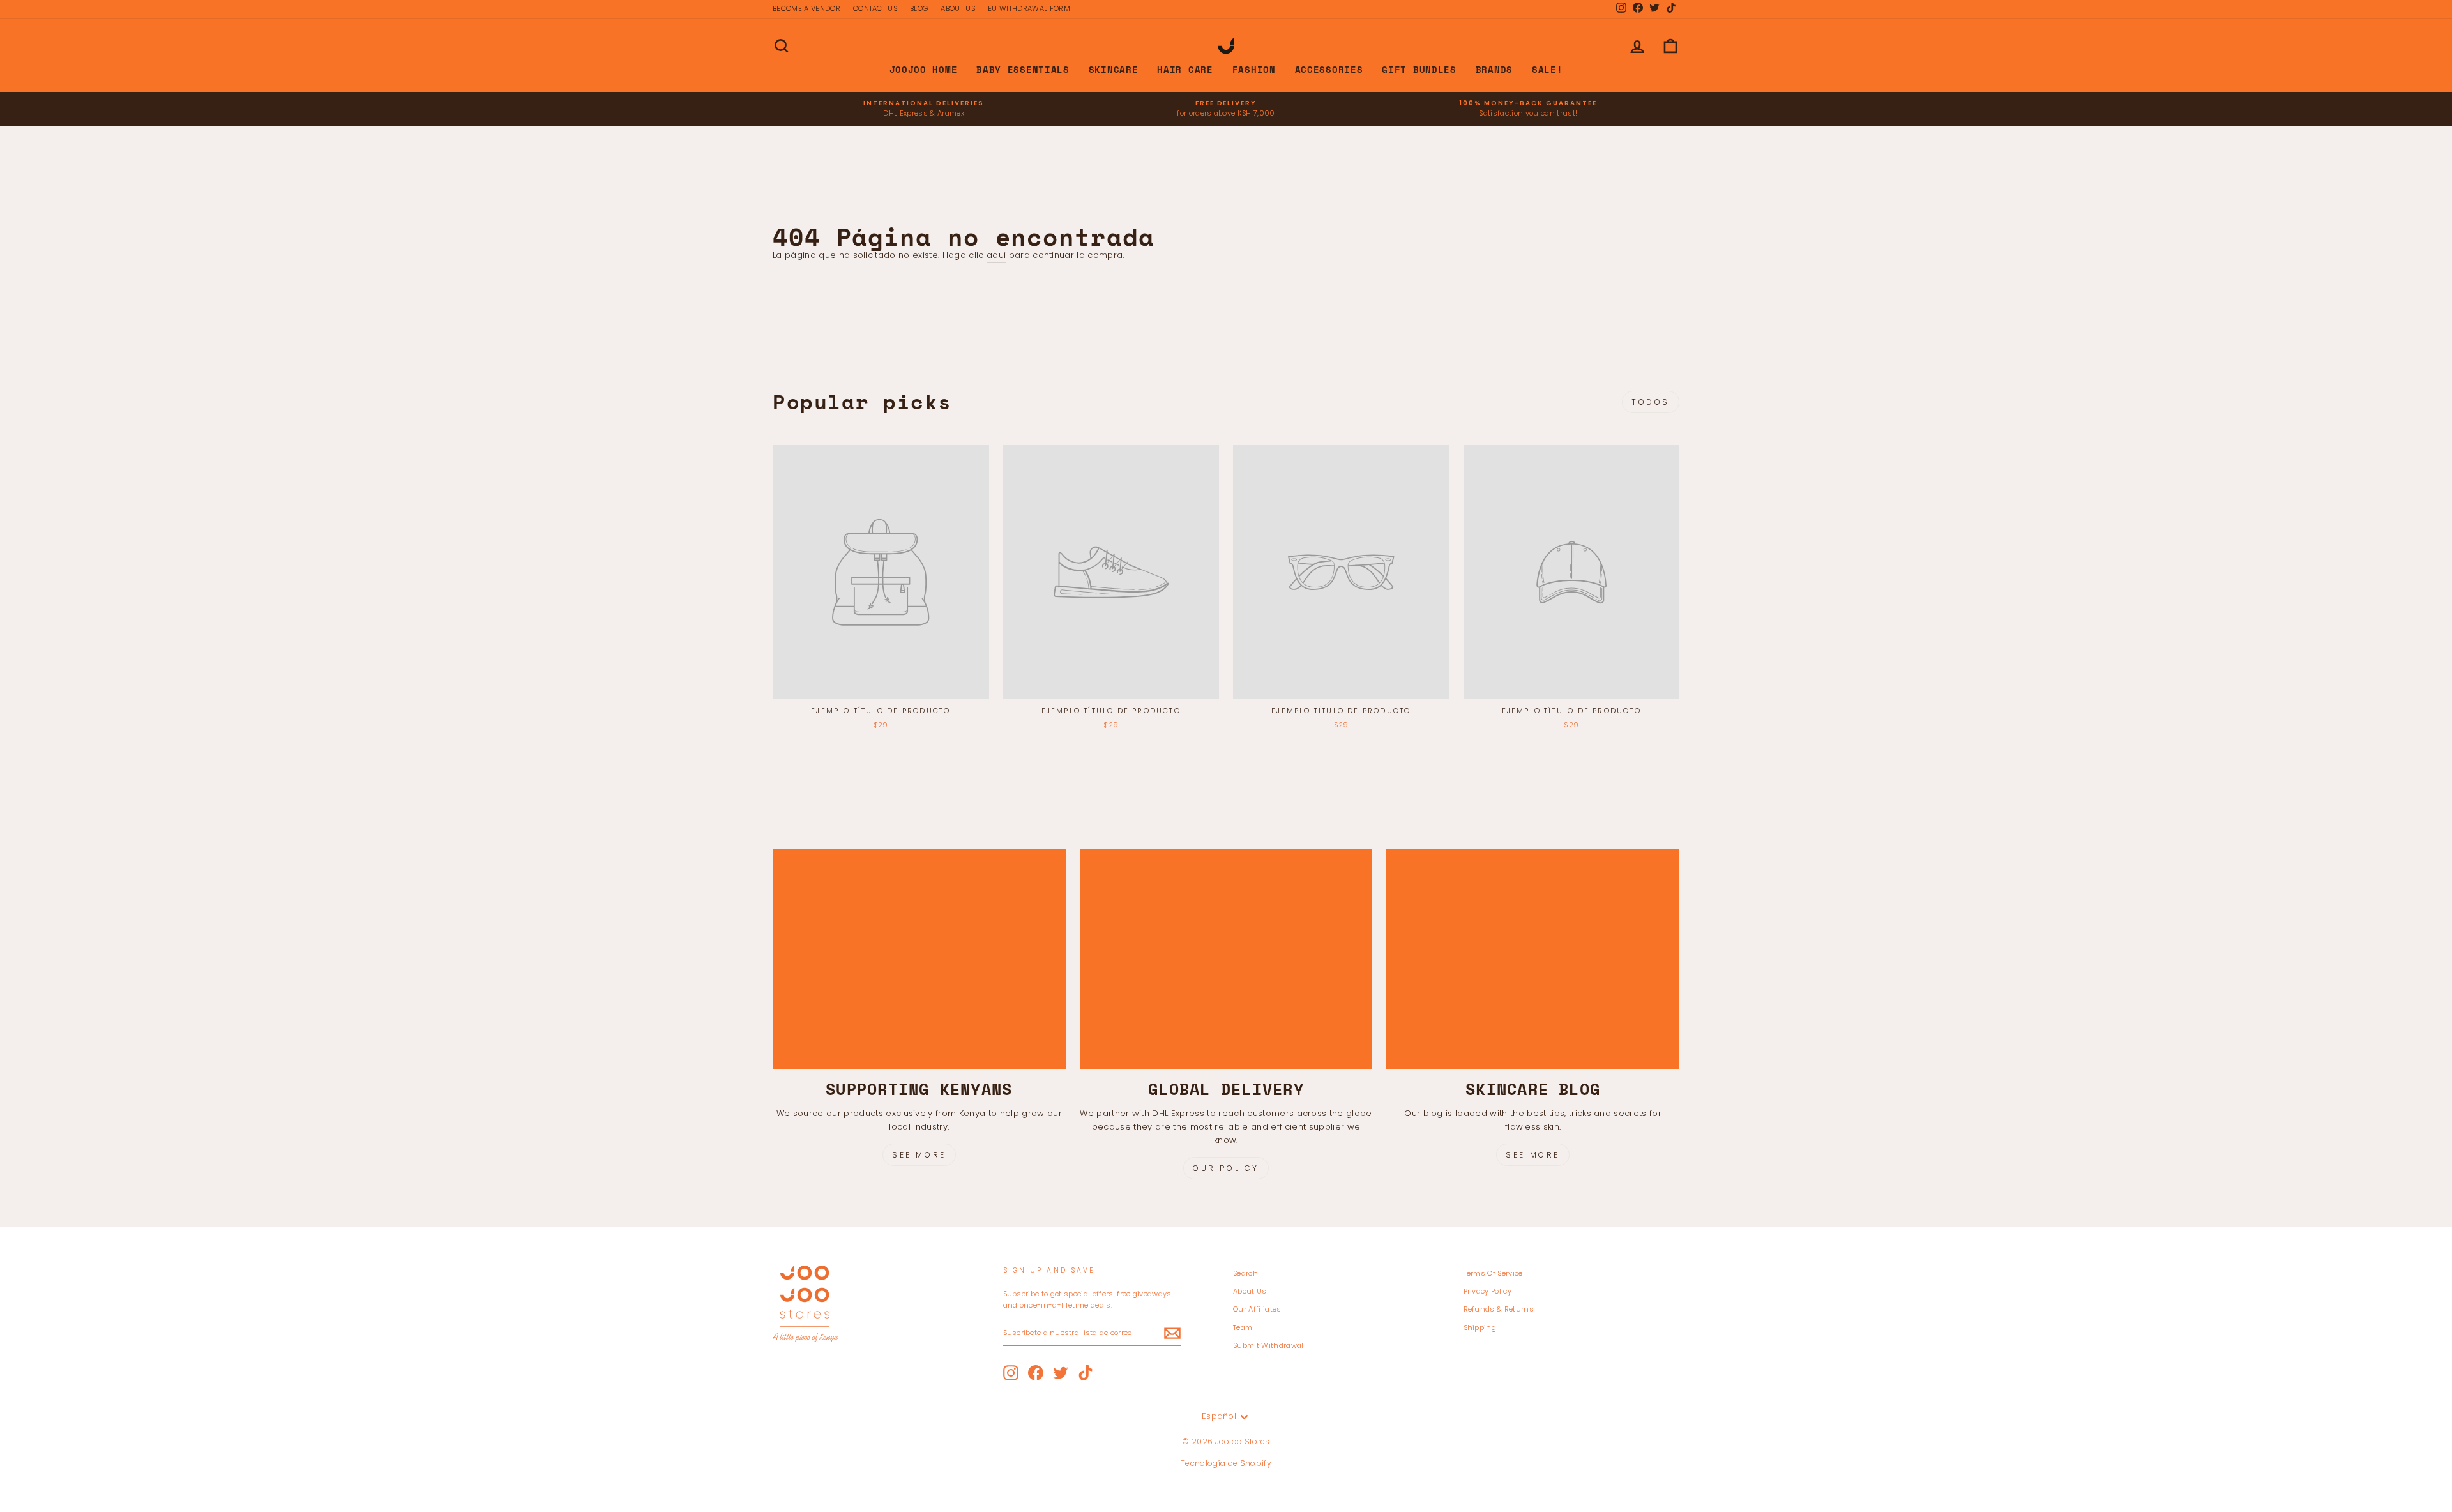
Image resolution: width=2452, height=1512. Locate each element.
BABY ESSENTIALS (1023, 69)
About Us (1250, 1291)
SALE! (1548, 69)
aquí (996, 255)
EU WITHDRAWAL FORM (1029, 8)
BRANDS (1494, 69)
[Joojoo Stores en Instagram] (1011, 1373)
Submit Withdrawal (1268, 1345)
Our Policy (1226, 1168)
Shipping (1480, 1327)
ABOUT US (958, 8)
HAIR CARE (1185, 69)
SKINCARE (1114, 69)
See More (919, 1155)
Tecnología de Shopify (1226, 1463)
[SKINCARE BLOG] (1533, 959)
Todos (1651, 402)
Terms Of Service (1493, 1273)
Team (1243, 1327)
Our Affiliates (1257, 1309)
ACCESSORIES (1329, 69)
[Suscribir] (1172, 1333)
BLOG (919, 8)
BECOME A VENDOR (806, 8)
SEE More (1533, 1155)
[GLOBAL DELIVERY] (1226, 959)
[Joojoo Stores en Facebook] (1036, 1373)
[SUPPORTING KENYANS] (919, 959)
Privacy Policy (1488, 1291)
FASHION (1254, 69)
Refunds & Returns (1499, 1309)
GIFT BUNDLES (1419, 69)
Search (1245, 1273)
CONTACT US (875, 8)
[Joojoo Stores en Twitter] (1061, 1373)
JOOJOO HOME (924, 69)
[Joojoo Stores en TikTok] (1086, 1373)
